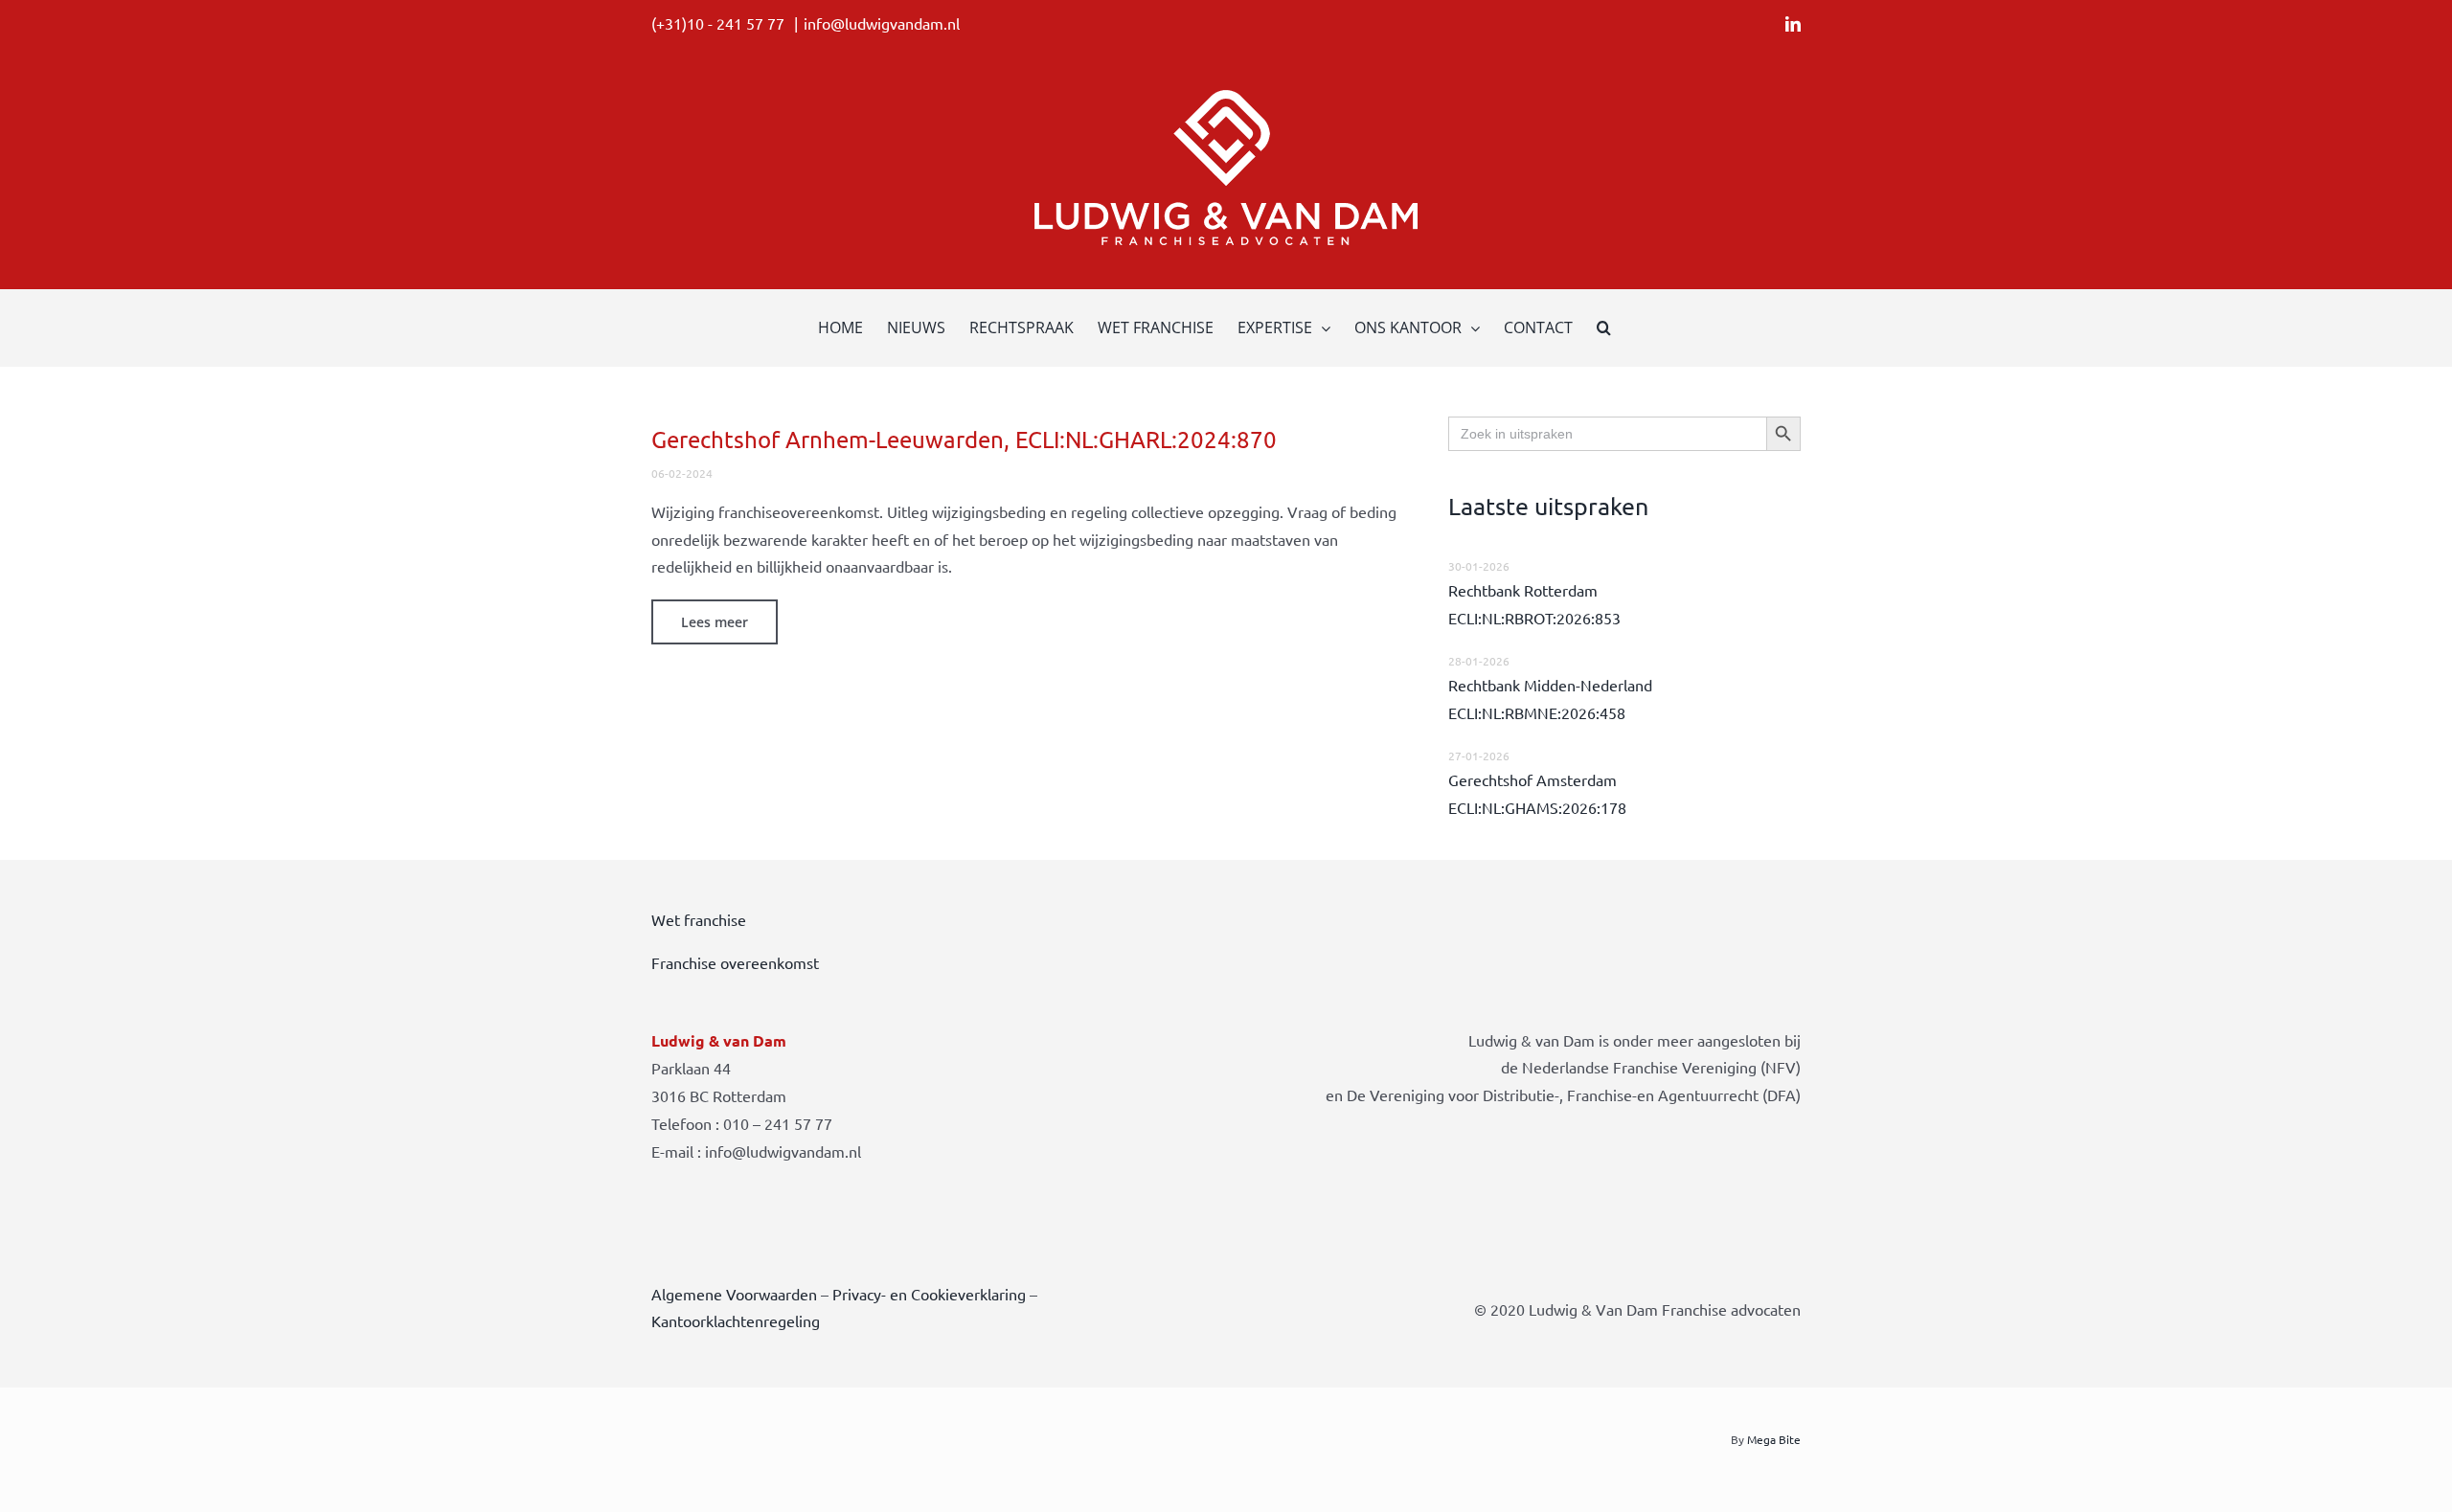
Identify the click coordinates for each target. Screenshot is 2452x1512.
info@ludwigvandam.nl (882, 23)
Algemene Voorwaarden (734, 1294)
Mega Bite (1774, 1439)
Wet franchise (699, 919)
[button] (1604, 327)
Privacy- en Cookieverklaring (929, 1294)
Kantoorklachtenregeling (736, 1320)
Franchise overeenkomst (735, 962)
